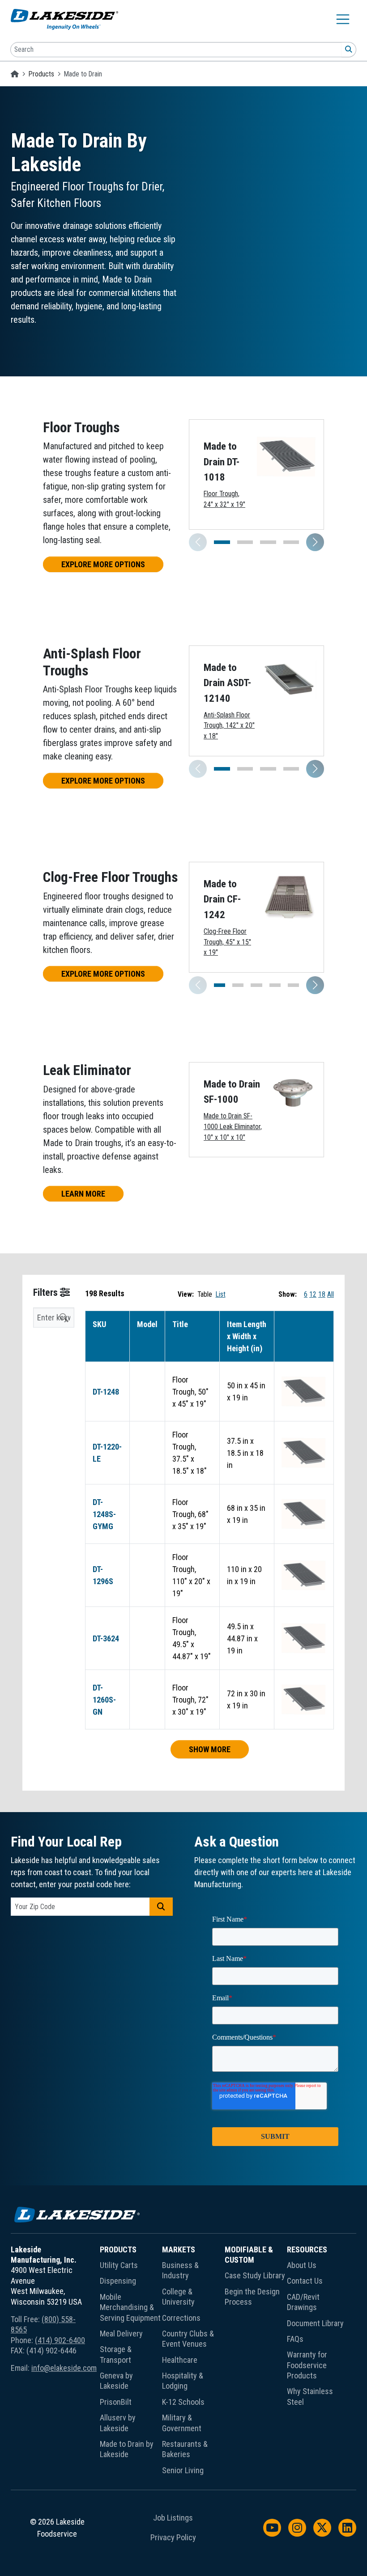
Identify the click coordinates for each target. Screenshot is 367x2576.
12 (313, 1294)
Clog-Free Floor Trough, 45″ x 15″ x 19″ (227, 942)
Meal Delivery (121, 2334)
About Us (302, 2265)
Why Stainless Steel (310, 2396)
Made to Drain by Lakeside (127, 2449)
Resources (307, 2249)
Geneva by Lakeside (116, 2381)
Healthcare (180, 2360)
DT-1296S (103, 1575)
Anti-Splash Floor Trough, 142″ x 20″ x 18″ (229, 725)
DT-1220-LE (107, 1453)
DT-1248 (106, 1392)
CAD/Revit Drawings (303, 2302)
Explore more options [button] (103, 564)
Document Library (315, 2323)
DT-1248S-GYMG (104, 1514)
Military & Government (182, 2423)
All (331, 1294)
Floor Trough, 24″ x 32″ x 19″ (224, 499)
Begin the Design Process (252, 2297)
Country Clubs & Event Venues (188, 2339)
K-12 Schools (183, 2402)
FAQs (295, 2339)
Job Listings (173, 2518)
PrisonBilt (116, 2402)
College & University (178, 2297)
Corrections (181, 2318)
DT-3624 (106, 1638)
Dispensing (118, 2281)
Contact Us (305, 2281)
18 (322, 1294)
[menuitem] (131, 2362)
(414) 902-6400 (60, 2340)
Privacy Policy (173, 2538)
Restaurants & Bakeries (185, 2449)
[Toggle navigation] (343, 19)
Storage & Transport (116, 2354)
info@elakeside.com (64, 2368)
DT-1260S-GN (104, 1700)
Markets (179, 2249)
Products (41, 74)
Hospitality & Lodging (183, 2381)
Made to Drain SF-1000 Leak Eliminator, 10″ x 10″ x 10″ (233, 1126)
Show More (210, 1749)
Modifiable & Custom (249, 2255)
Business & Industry (180, 2270)
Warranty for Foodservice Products (307, 2365)
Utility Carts (119, 2265)
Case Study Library (255, 2275)
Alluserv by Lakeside (118, 2423)
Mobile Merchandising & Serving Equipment (130, 2307)
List (221, 1294)
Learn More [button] (83, 1194)
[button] (315, 542)
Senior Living (183, 2470)
